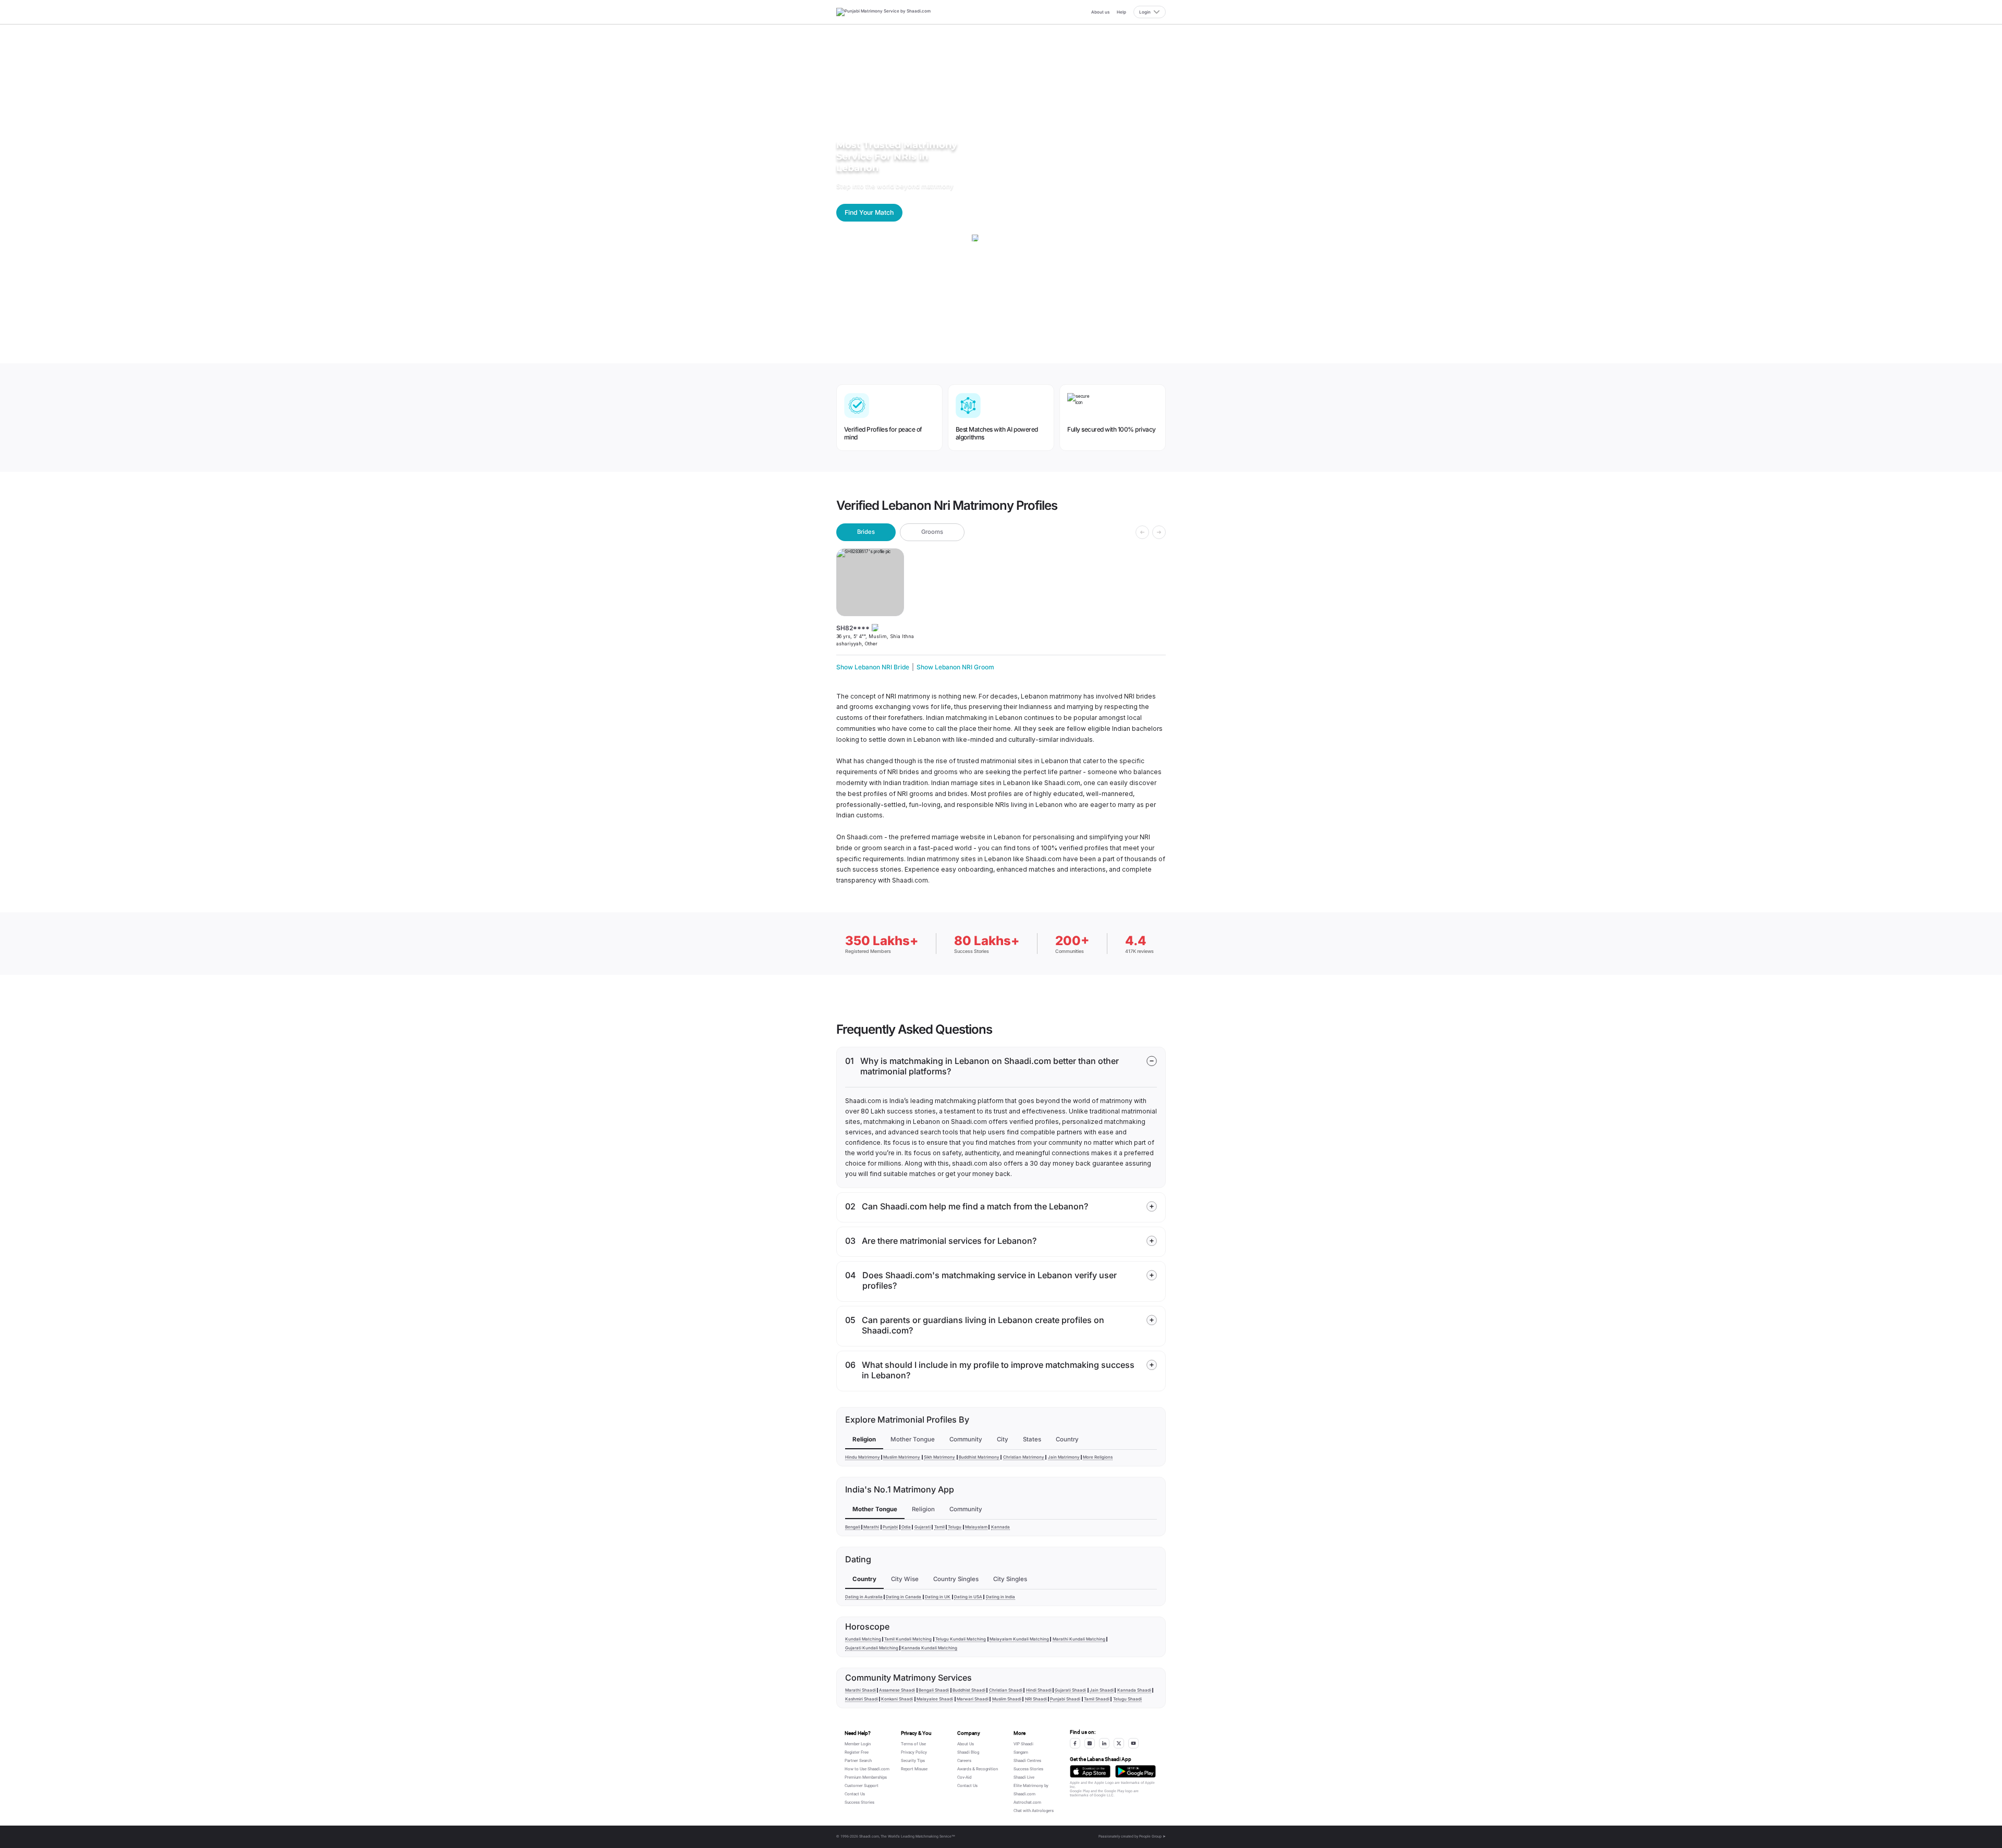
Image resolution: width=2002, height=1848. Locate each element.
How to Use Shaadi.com (867, 1769)
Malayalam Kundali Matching (1019, 1639)
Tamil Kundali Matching (908, 1639)
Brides (866, 532)
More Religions (1098, 1457)
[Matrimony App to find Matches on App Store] (1090, 1771)
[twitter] (1119, 1743)
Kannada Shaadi (1134, 1690)
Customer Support (862, 1786)
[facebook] (1075, 1743)
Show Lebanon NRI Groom (955, 667)
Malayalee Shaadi (935, 1699)
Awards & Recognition (978, 1769)
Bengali (853, 1527)
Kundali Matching (863, 1639)
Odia (906, 1527)
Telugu (955, 1527)
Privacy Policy (914, 1752)
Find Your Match (869, 212)
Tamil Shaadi (1097, 1699)
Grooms (932, 532)
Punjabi (890, 1527)
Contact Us (855, 1794)
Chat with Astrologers (1034, 1811)
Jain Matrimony (1064, 1457)
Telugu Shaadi (1127, 1699)
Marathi (871, 1527)
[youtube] (1133, 1743)
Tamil (939, 1527)
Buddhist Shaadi (969, 1690)
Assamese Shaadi (897, 1690)
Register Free (857, 1752)
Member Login (858, 1744)
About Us (966, 1744)
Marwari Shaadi (973, 1699)
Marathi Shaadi (860, 1690)
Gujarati (923, 1527)
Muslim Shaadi (1007, 1699)
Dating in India (1000, 1597)
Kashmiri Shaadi (862, 1699)
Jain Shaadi (1102, 1690)
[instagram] (1090, 1743)
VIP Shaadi (1023, 1744)
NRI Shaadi (1036, 1699)
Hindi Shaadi (1039, 1690)
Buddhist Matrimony (979, 1457)
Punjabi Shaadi (1065, 1699)
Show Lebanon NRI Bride (873, 667)
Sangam (1021, 1752)
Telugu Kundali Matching (961, 1639)
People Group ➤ (1152, 1837)
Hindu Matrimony (863, 1457)
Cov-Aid (965, 1777)
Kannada (1000, 1527)
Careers (964, 1761)
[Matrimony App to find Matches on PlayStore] (1136, 1771)
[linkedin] (1104, 1743)
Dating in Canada (904, 1597)
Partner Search (858, 1761)
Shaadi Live (1024, 1777)
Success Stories (859, 1802)
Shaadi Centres (1027, 1761)
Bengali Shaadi (934, 1690)
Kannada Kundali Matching (929, 1648)
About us (1100, 12)
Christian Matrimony (1024, 1457)
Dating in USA (968, 1597)
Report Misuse (914, 1769)
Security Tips (913, 1761)
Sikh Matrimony (939, 1457)
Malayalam (976, 1527)
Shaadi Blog (968, 1752)
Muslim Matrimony (902, 1457)
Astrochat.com (1027, 1802)
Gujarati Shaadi (1070, 1690)
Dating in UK (938, 1597)
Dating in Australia (864, 1597)
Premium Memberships (866, 1777)
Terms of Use (913, 1744)
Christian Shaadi (1006, 1690)
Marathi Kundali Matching (1079, 1639)
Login (1145, 12)
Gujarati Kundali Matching (872, 1648)
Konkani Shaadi (897, 1699)
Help (1121, 12)
